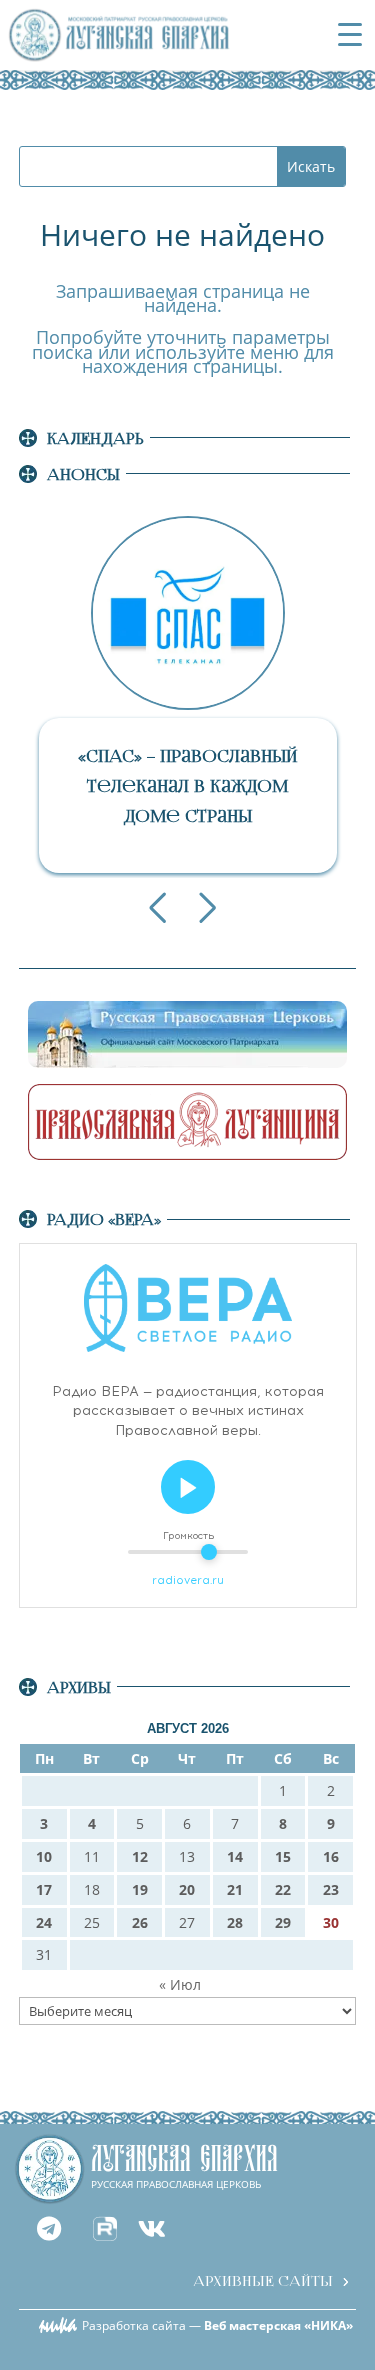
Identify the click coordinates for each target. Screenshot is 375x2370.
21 (235, 1889)
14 (235, 1856)
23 (331, 1889)
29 (283, 1922)
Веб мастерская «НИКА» (278, 2325)
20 (187, 1889)
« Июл (180, 1984)
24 (44, 1922)
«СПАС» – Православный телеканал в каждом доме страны (187, 786)
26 (140, 1922)
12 (140, 1856)
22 (283, 1889)
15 (283, 1856)
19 (140, 1889)
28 (235, 1922)
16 (331, 1856)
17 (44, 1889)
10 (44, 1856)
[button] (158, 908)
